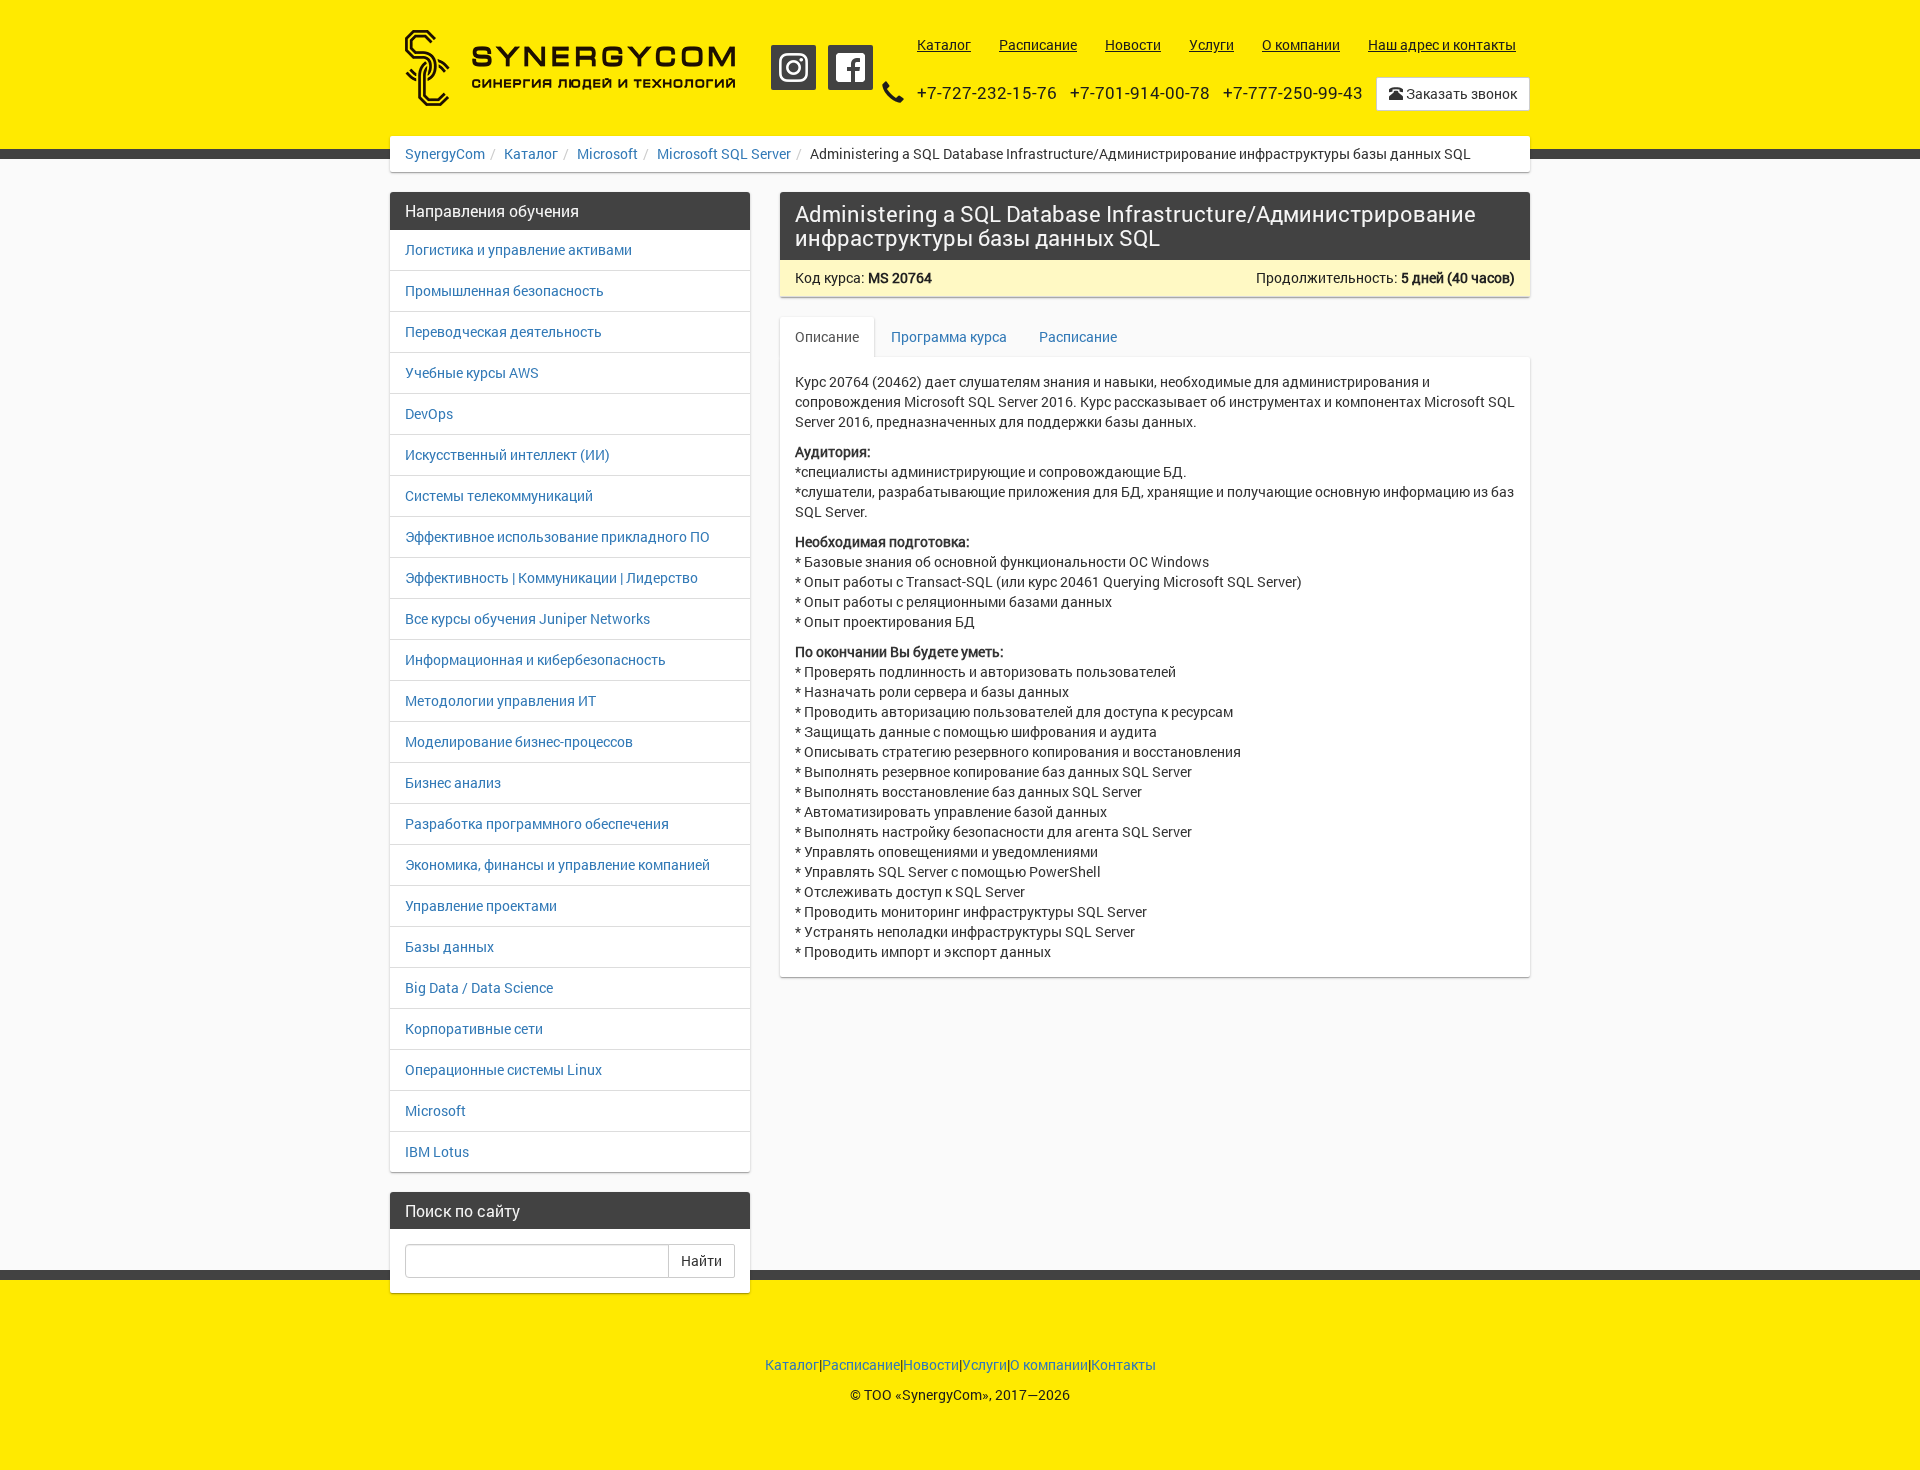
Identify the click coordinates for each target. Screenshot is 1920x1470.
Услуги (984, 1364)
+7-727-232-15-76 (987, 92)
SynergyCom (445, 153)
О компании (1049, 1364)
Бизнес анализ (453, 782)
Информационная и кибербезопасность (535, 659)
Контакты (1123, 1364)
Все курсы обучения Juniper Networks (527, 618)
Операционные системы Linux (503, 1069)
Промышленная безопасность (504, 290)
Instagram (793, 67)
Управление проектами (481, 905)
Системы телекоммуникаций (499, 495)
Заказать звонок (1460, 93)
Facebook (850, 67)
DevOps (429, 413)
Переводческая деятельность (503, 331)
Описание (827, 336)
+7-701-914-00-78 (1140, 92)
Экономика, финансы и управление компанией (557, 864)
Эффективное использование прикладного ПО (557, 536)
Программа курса (949, 336)
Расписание (1078, 336)
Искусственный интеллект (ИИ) (507, 454)
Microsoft (607, 153)
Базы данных (449, 946)
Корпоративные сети (474, 1028)
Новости (931, 1364)
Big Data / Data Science (479, 987)
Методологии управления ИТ (500, 700)
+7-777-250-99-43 (1293, 92)
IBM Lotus (437, 1151)
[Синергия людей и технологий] (570, 68)
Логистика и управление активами (518, 249)
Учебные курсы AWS (472, 372)
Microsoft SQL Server (724, 153)
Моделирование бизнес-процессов (519, 741)
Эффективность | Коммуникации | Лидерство (551, 577)
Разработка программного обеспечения (537, 823)
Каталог (531, 153)
